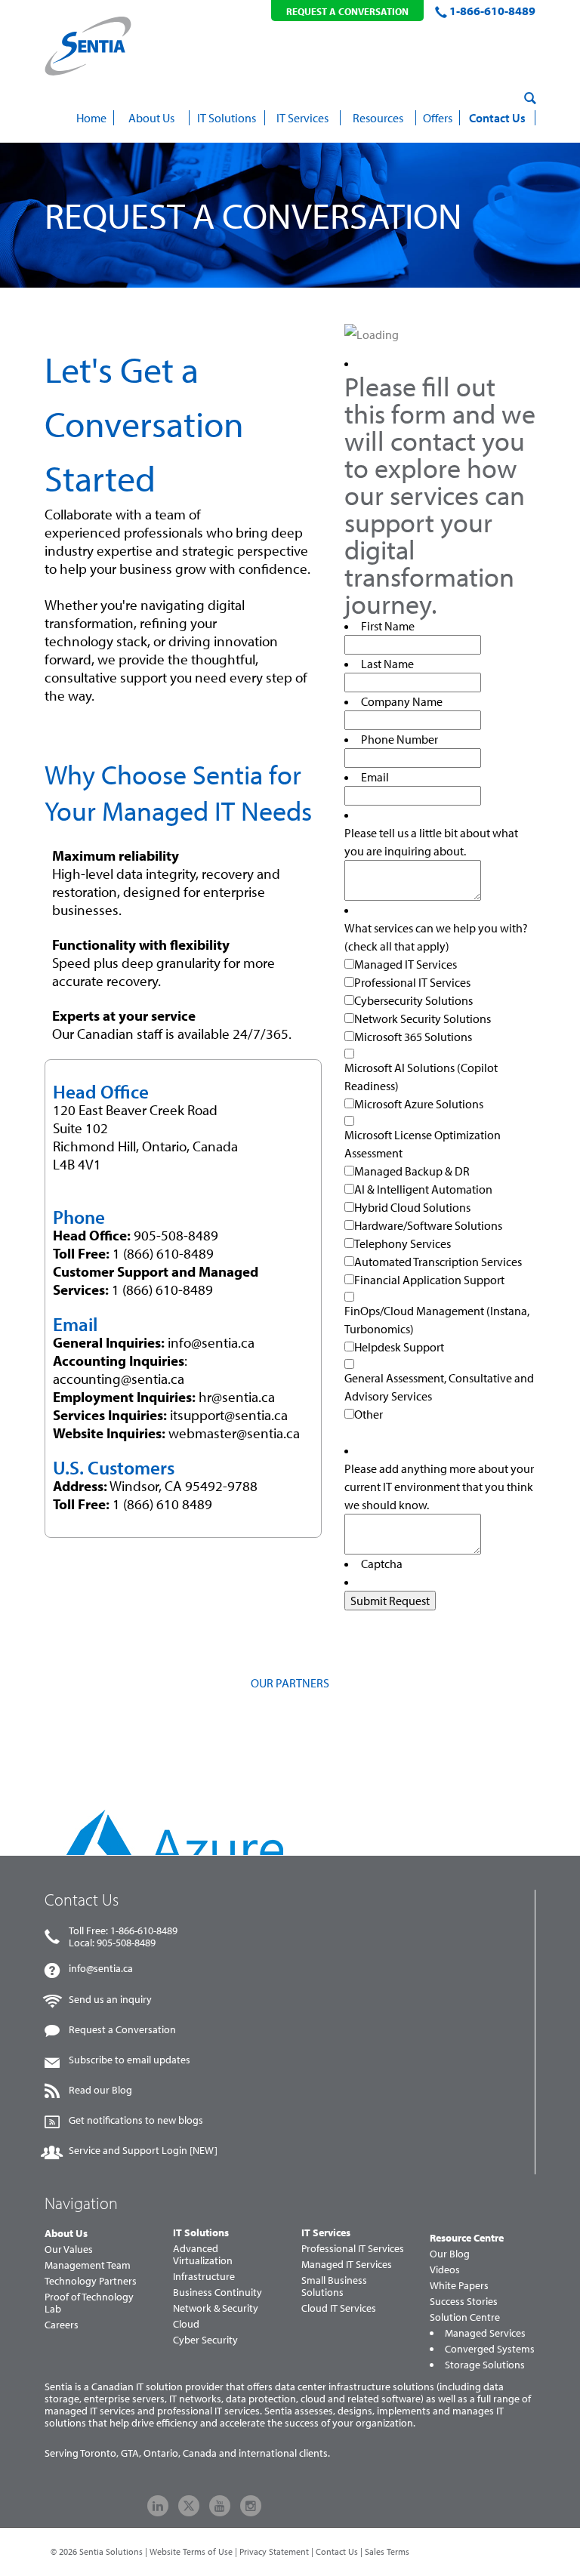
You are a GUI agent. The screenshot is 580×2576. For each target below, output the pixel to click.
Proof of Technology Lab (89, 2303)
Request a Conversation (122, 2029)
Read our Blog (100, 2090)
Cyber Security (205, 2340)
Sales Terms (387, 2551)
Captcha (382, 1564)
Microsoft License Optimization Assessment (423, 1144)
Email (375, 777)
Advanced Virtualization (203, 2254)
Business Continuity (217, 2292)
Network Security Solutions (423, 1018)
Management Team (88, 2265)
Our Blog (450, 2254)
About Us (66, 2233)
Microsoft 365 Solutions (413, 1037)
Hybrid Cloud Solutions (412, 1207)
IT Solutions (201, 2232)
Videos (445, 2269)
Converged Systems (490, 2349)
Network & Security (216, 2308)
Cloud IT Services (339, 2308)
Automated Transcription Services (438, 1262)
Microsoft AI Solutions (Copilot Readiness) (421, 1077)
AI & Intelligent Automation (423, 1189)
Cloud (186, 2324)
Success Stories (464, 2301)
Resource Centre (467, 2238)
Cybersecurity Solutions (413, 1000)
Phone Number (400, 739)
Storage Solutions (485, 2365)
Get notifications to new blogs (136, 2120)
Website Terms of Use (191, 2551)
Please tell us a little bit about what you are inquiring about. (431, 842)
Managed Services (485, 2333)
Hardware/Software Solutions (428, 1225)
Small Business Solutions (334, 2286)
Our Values (69, 2249)
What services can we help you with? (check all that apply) (436, 937)
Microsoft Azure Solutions (419, 1104)
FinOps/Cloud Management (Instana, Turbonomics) (437, 1320)
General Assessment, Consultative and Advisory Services (439, 1387)
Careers (62, 2325)
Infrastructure (204, 2276)
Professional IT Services (412, 982)
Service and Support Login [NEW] (143, 2150)
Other (369, 1414)
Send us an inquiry (110, 1999)
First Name (388, 626)
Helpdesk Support (399, 1347)
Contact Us (337, 2551)
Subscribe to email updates (130, 2060)
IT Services (326, 2232)
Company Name (402, 701)
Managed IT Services (406, 964)
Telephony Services (403, 1243)
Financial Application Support (429, 1280)
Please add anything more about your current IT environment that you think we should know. (439, 1487)
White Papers (459, 2285)
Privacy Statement (274, 2551)
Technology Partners (91, 2281)
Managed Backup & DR (412, 1171)
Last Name (387, 664)
